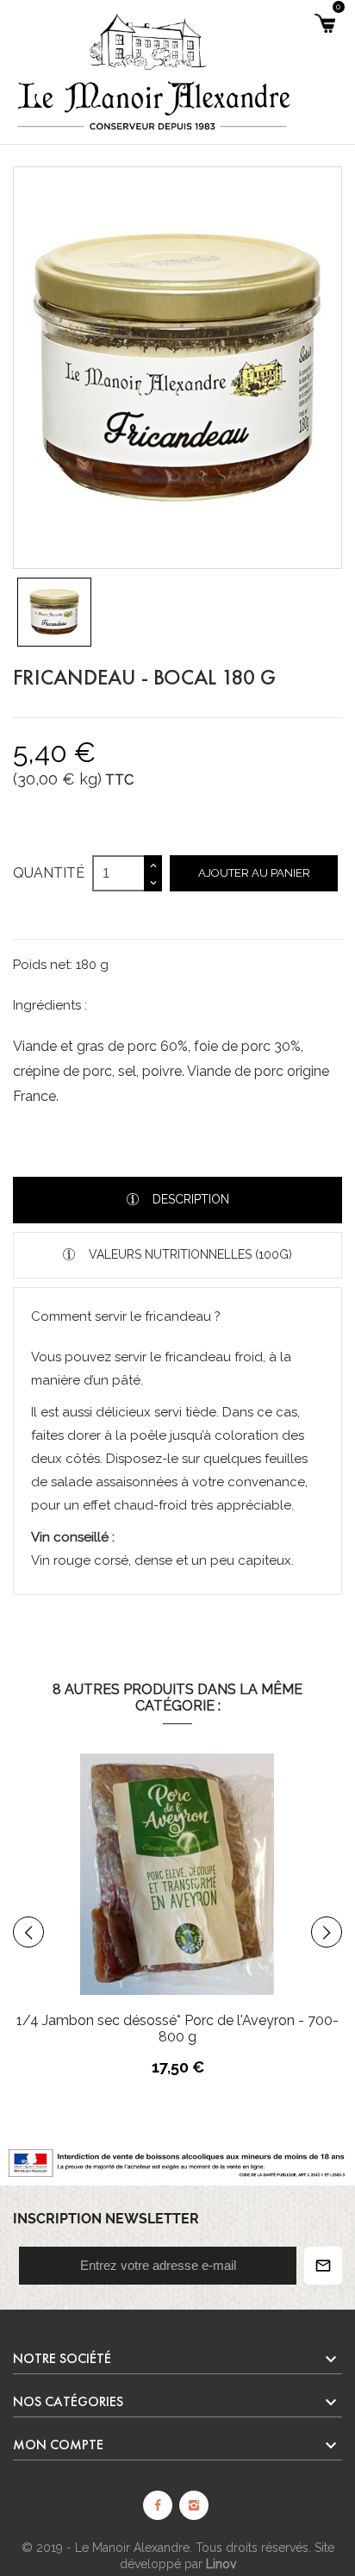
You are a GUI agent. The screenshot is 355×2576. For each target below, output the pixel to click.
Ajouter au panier (254, 873)
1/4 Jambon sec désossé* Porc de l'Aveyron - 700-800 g (177, 2029)
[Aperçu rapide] (227, 1916)
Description (189, 1199)
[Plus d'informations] (263, 1916)
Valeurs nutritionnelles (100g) (189, 1254)
